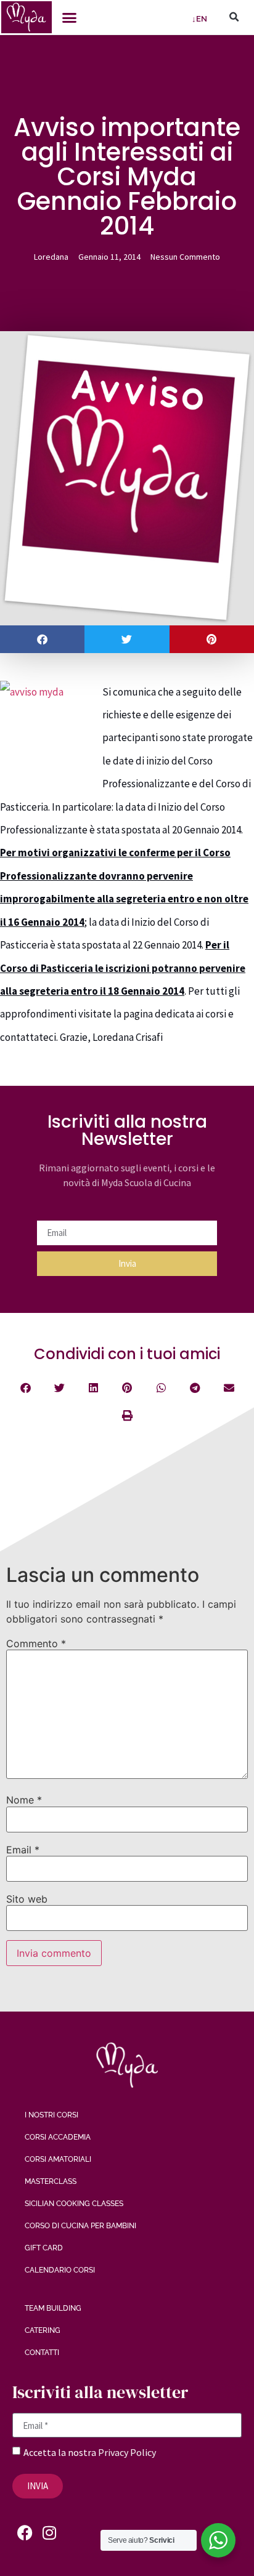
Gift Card (44, 2248)
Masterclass (51, 2181)
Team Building (53, 2308)
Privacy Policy (127, 2452)
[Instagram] (49, 2533)
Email (23, 1850)
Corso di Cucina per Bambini (80, 2226)
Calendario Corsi (60, 2270)
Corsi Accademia (58, 2137)
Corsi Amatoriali (58, 2159)
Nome (24, 1800)
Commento (36, 1643)
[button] (70, 17)
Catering (43, 2330)
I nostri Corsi (51, 2115)
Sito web (27, 1899)
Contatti (42, 2353)
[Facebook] (25, 2533)
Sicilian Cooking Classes (74, 2204)
